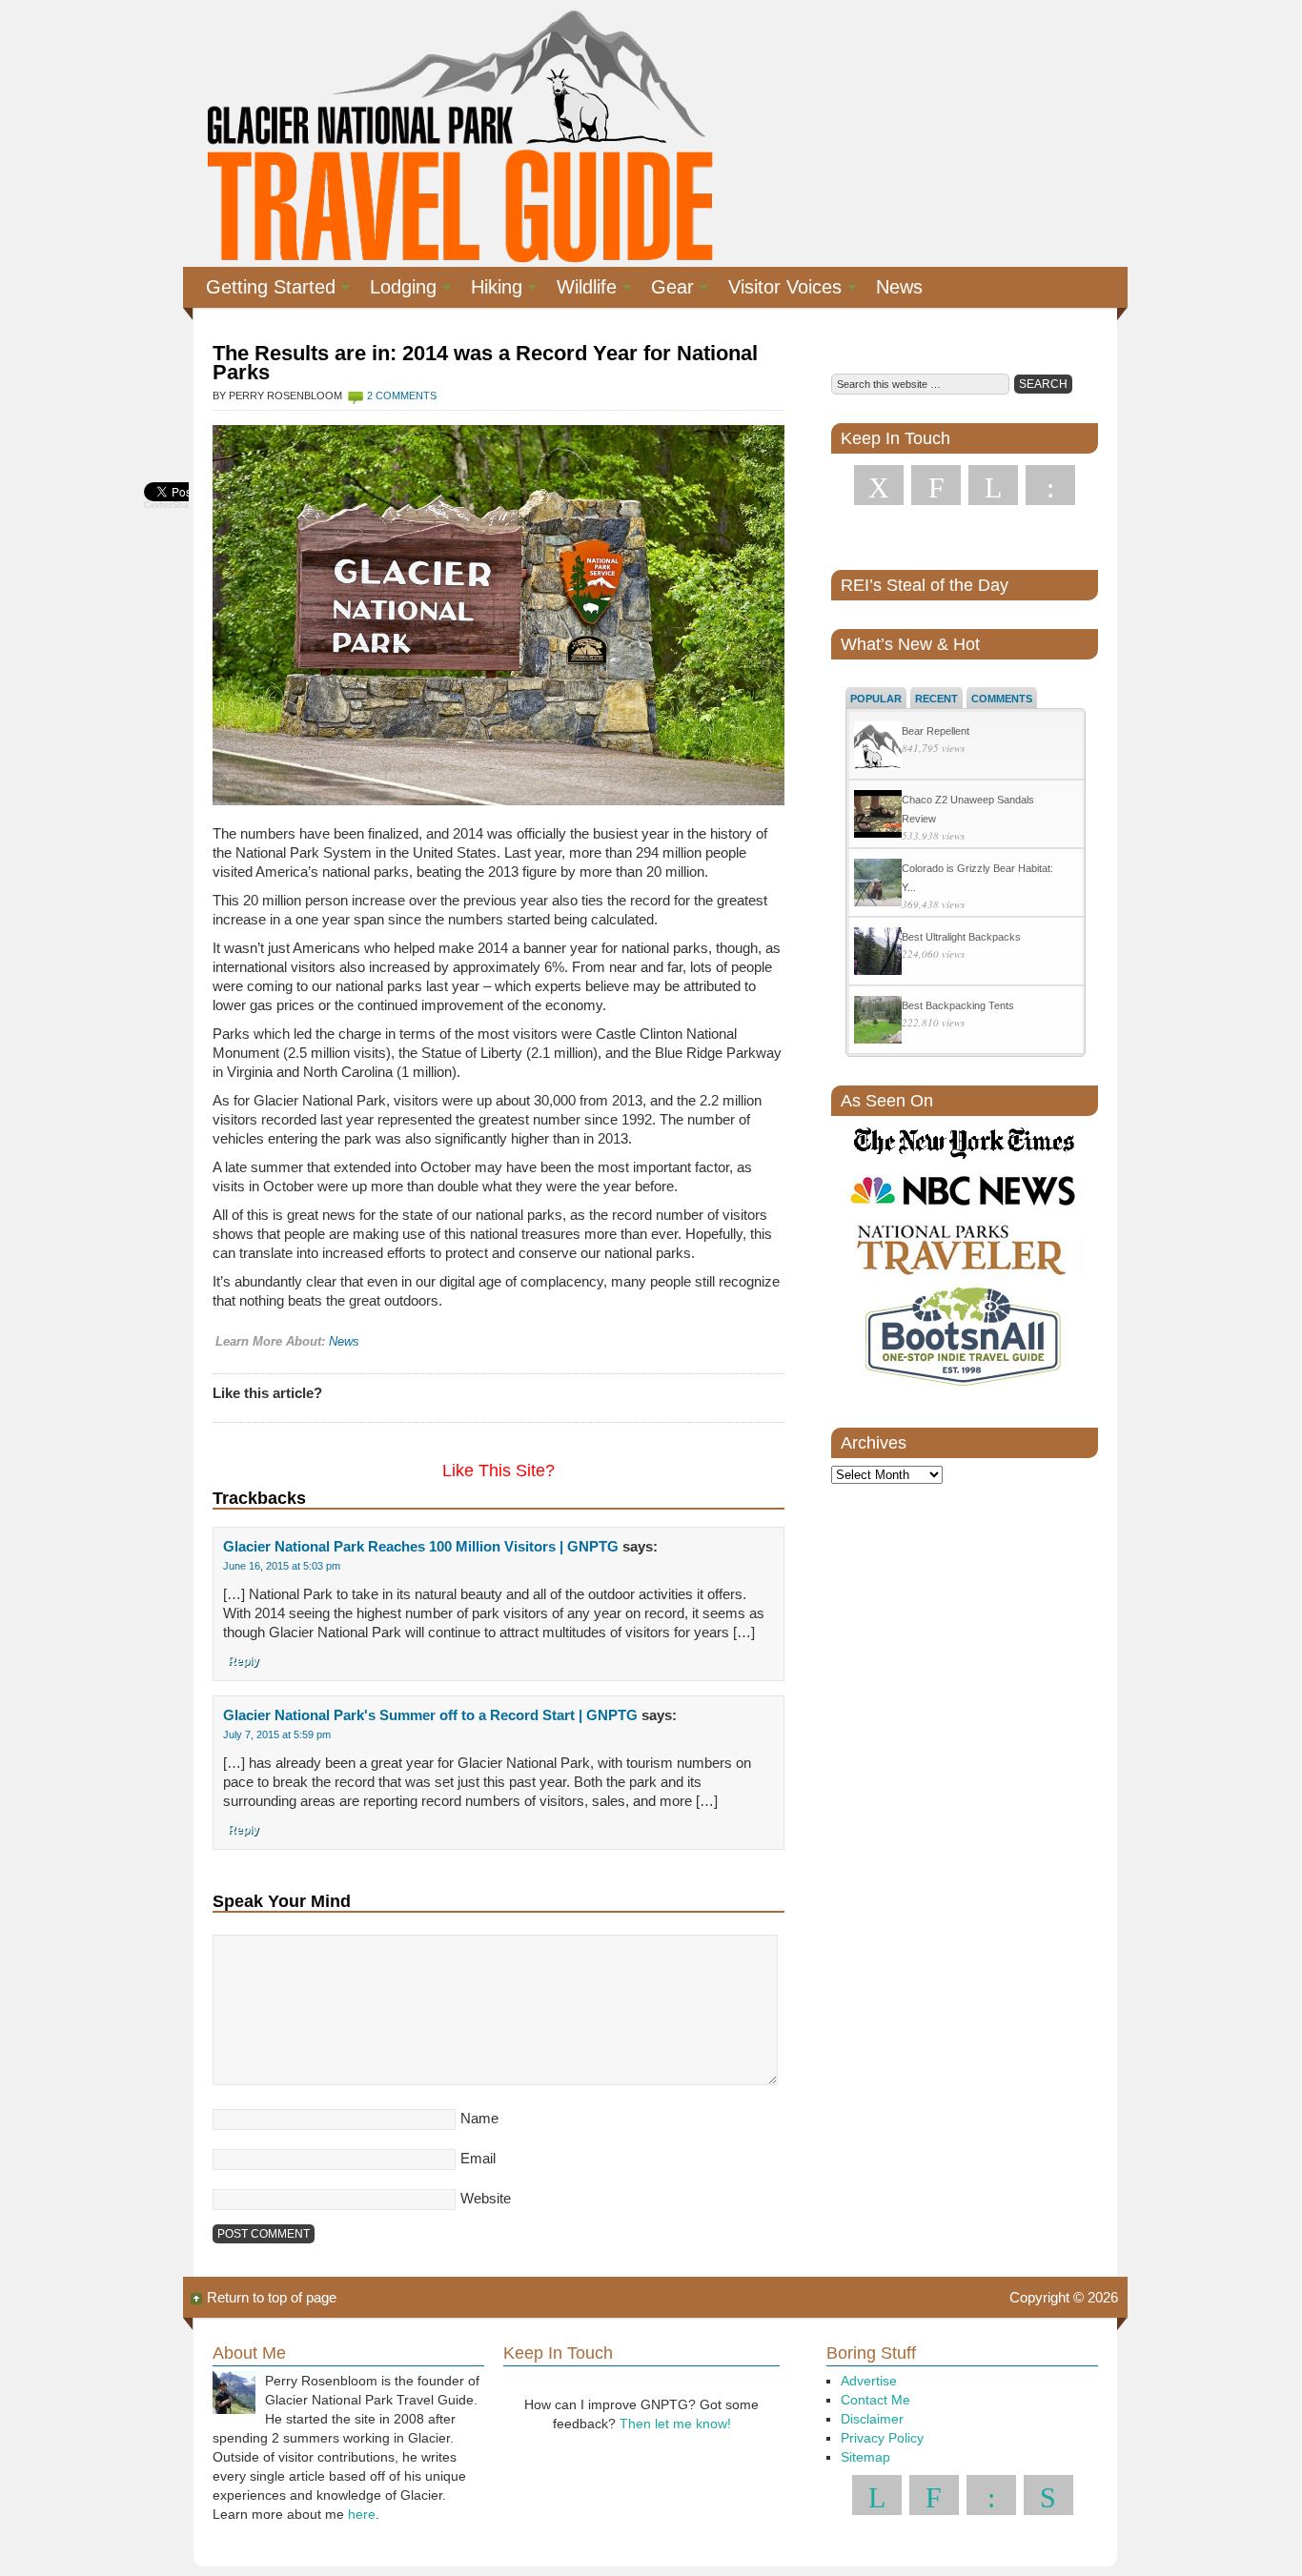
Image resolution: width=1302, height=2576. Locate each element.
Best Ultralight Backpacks (961, 937)
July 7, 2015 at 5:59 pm (277, 1734)
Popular (876, 699)
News (899, 287)
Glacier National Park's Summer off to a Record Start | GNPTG (430, 1715)
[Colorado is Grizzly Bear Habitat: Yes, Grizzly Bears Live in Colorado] (878, 885)
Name (479, 2118)
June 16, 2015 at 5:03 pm (282, 1566)
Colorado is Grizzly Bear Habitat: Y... (977, 878)
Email (478, 2158)
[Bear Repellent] (878, 748)
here (362, 2514)
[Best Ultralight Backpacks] (878, 953)
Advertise (869, 2381)
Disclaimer (872, 2419)
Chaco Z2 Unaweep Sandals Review (968, 809)
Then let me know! (675, 2424)
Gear (665, 290)
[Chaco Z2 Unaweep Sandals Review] (878, 816)
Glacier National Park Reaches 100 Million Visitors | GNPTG (421, 1546)
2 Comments (402, 396)
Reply (244, 1661)
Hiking (489, 290)
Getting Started (263, 290)
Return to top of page (272, 2297)
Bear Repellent (936, 731)
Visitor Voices (777, 290)
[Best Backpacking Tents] (878, 1022)
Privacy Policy (882, 2438)
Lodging (396, 290)
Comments (1002, 699)
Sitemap (865, 2457)
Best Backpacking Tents (958, 1005)
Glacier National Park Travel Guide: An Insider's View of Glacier (458, 133)
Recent (936, 699)
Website (486, 2198)
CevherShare (170, 505)
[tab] (876, 698)
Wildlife (579, 290)
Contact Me (875, 2400)
